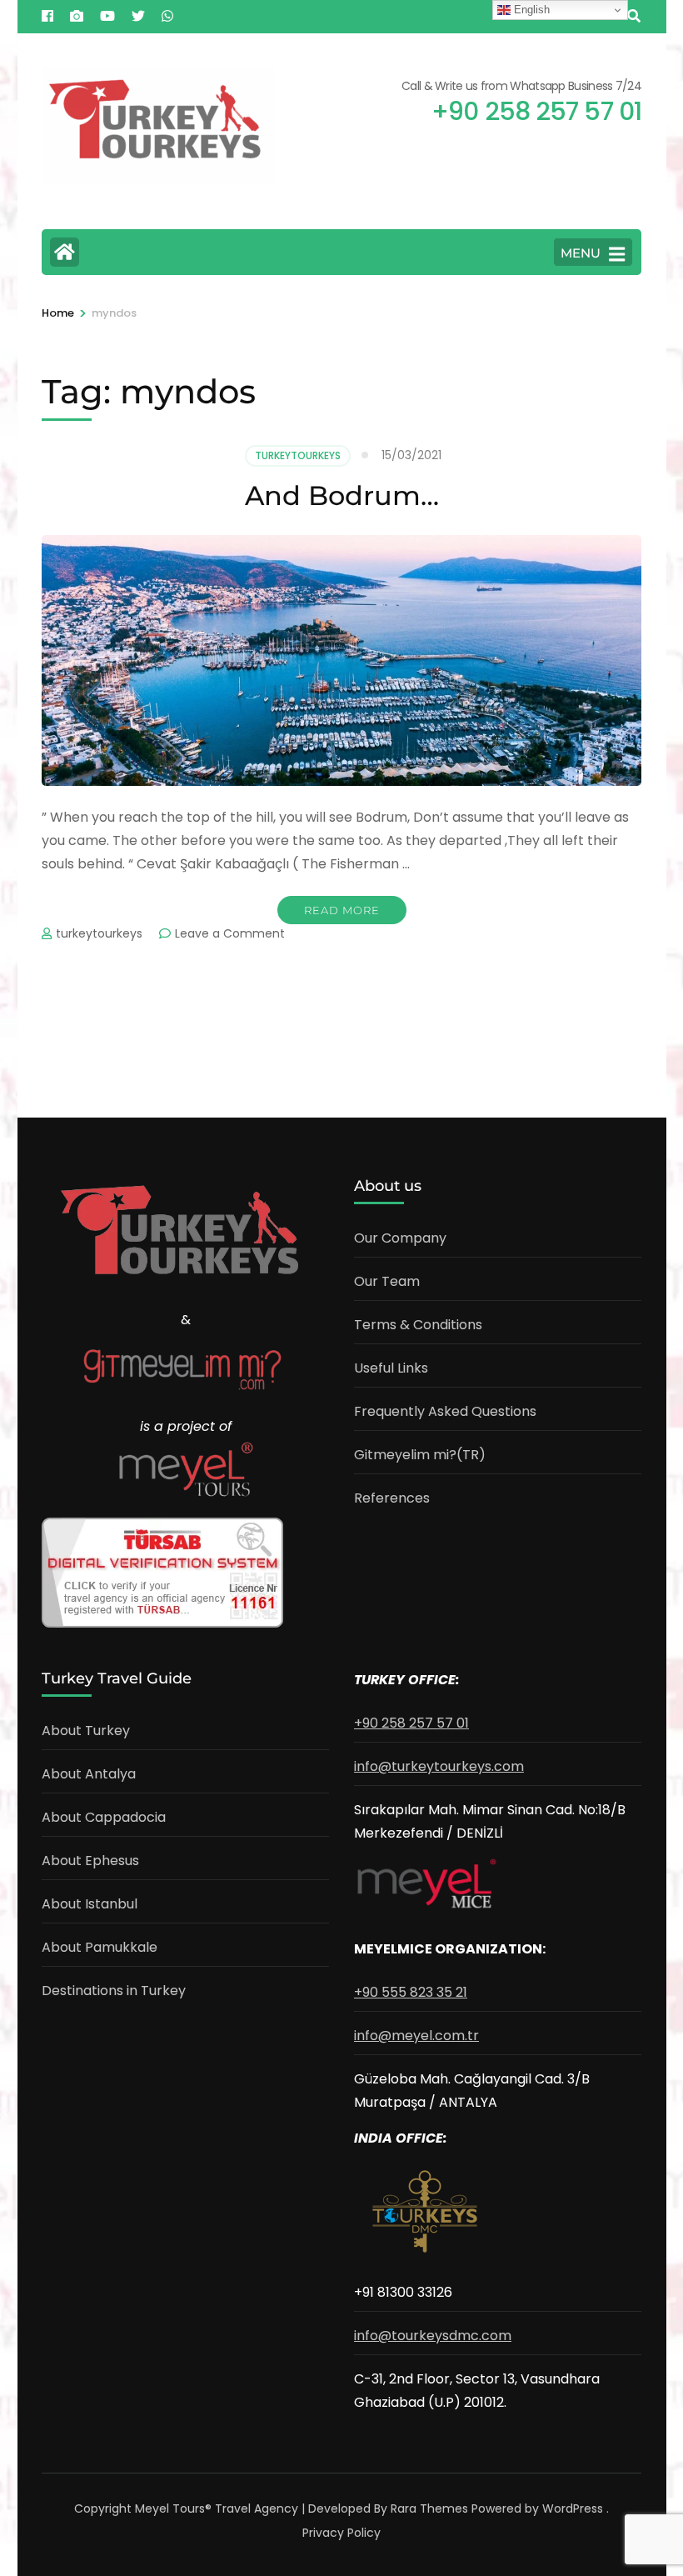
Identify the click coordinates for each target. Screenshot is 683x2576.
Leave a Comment (230, 933)
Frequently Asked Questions (445, 1411)
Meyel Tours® (175, 2508)
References (392, 1498)
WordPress (573, 2508)
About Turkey (86, 1731)
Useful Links (391, 1368)
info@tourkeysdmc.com (433, 2336)
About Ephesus (90, 1861)
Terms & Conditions (418, 1325)
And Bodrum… (342, 495)
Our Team (387, 1281)
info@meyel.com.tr (416, 2036)
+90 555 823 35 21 (411, 1992)
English (530, 10)
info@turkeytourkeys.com (439, 1766)
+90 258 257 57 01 (411, 1723)
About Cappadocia (104, 1817)
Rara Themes (429, 2508)
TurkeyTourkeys (298, 455)
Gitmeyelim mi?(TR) (420, 1455)
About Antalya (89, 1774)
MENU (581, 253)
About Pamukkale (100, 1947)
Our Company (400, 1238)
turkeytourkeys (99, 933)
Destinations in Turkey (114, 1991)
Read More (342, 910)
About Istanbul (90, 1904)
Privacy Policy (341, 2533)
